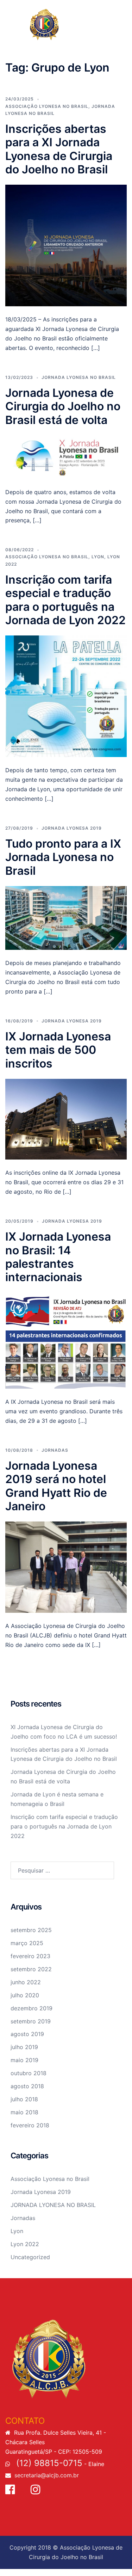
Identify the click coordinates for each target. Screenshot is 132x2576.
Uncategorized (30, 2257)
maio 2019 (24, 2060)
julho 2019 (24, 2047)
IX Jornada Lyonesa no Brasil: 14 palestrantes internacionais (58, 1257)
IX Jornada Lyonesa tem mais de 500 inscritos (58, 1050)
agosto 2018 (27, 2086)
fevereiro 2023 (30, 1956)
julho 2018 (24, 2099)
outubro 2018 (29, 2073)
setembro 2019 (31, 2021)
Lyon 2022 (25, 2244)
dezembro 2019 (32, 2008)
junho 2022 (26, 1982)
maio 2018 (24, 2112)
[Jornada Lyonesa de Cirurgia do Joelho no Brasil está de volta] (66, 456)
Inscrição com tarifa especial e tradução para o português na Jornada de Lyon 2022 (65, 600)
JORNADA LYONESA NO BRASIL (79, 377)
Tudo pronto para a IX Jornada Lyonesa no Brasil (63, 857)
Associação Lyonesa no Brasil (47, 106)
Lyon (98, 557)
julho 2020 (25, 1995)
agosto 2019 (27, 2034)
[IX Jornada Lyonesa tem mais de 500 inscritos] (66, 1119)
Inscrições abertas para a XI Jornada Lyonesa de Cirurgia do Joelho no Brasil (59, 149)
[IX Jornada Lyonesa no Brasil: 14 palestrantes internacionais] (66, 1340)
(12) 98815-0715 (48, 2463)
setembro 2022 (31, 1969)
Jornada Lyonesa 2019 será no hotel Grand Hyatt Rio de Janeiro (56, 1486)
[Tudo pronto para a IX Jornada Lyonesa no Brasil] (66, 917)
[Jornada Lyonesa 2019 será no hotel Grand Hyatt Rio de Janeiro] (66, 1567)
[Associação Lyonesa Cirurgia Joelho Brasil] (66, 24)
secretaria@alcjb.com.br (47, 2475)
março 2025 (27, 1943)
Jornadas (55, 1450)
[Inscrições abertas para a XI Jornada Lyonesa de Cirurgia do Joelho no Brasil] (66, 245)
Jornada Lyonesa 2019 (72, 828)
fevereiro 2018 (30, 2125)
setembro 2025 (31, 1930)
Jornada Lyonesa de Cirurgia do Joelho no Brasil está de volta (63, 406)
